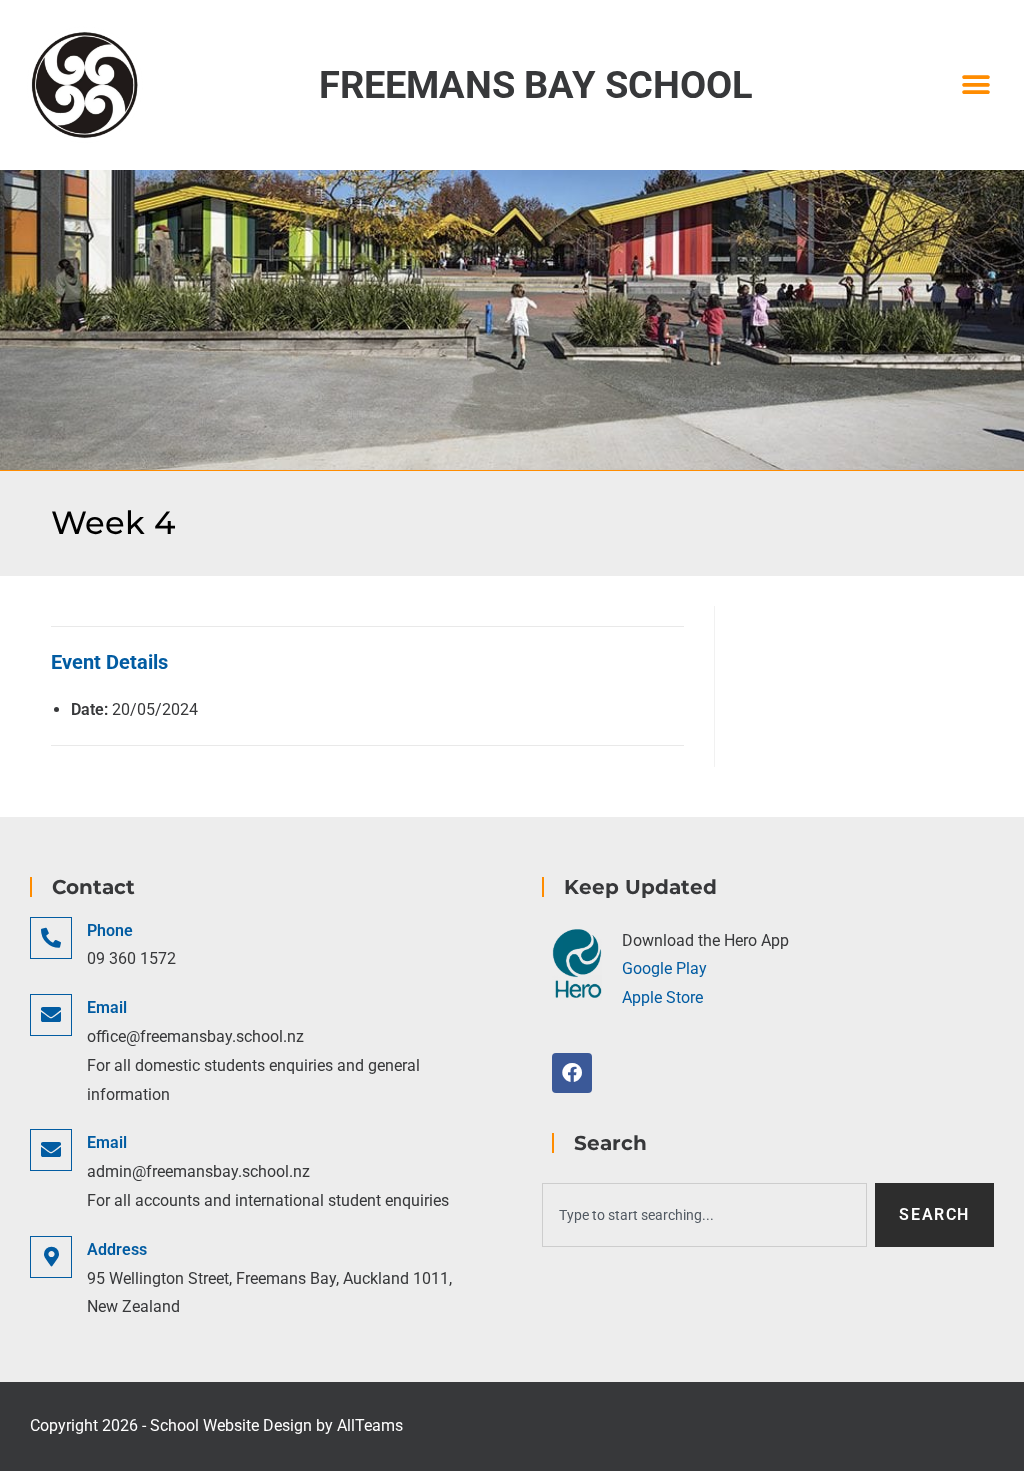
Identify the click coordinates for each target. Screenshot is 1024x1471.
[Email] (51, 1015)
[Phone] (51, 938)
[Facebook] (572, 1073)
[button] (976, 85)
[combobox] (704, 1215)
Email (107, 1007)
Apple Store (662, 997)
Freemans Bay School (536, 85)
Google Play (664, 968)
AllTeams (370, 1425)
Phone (110, 930)
